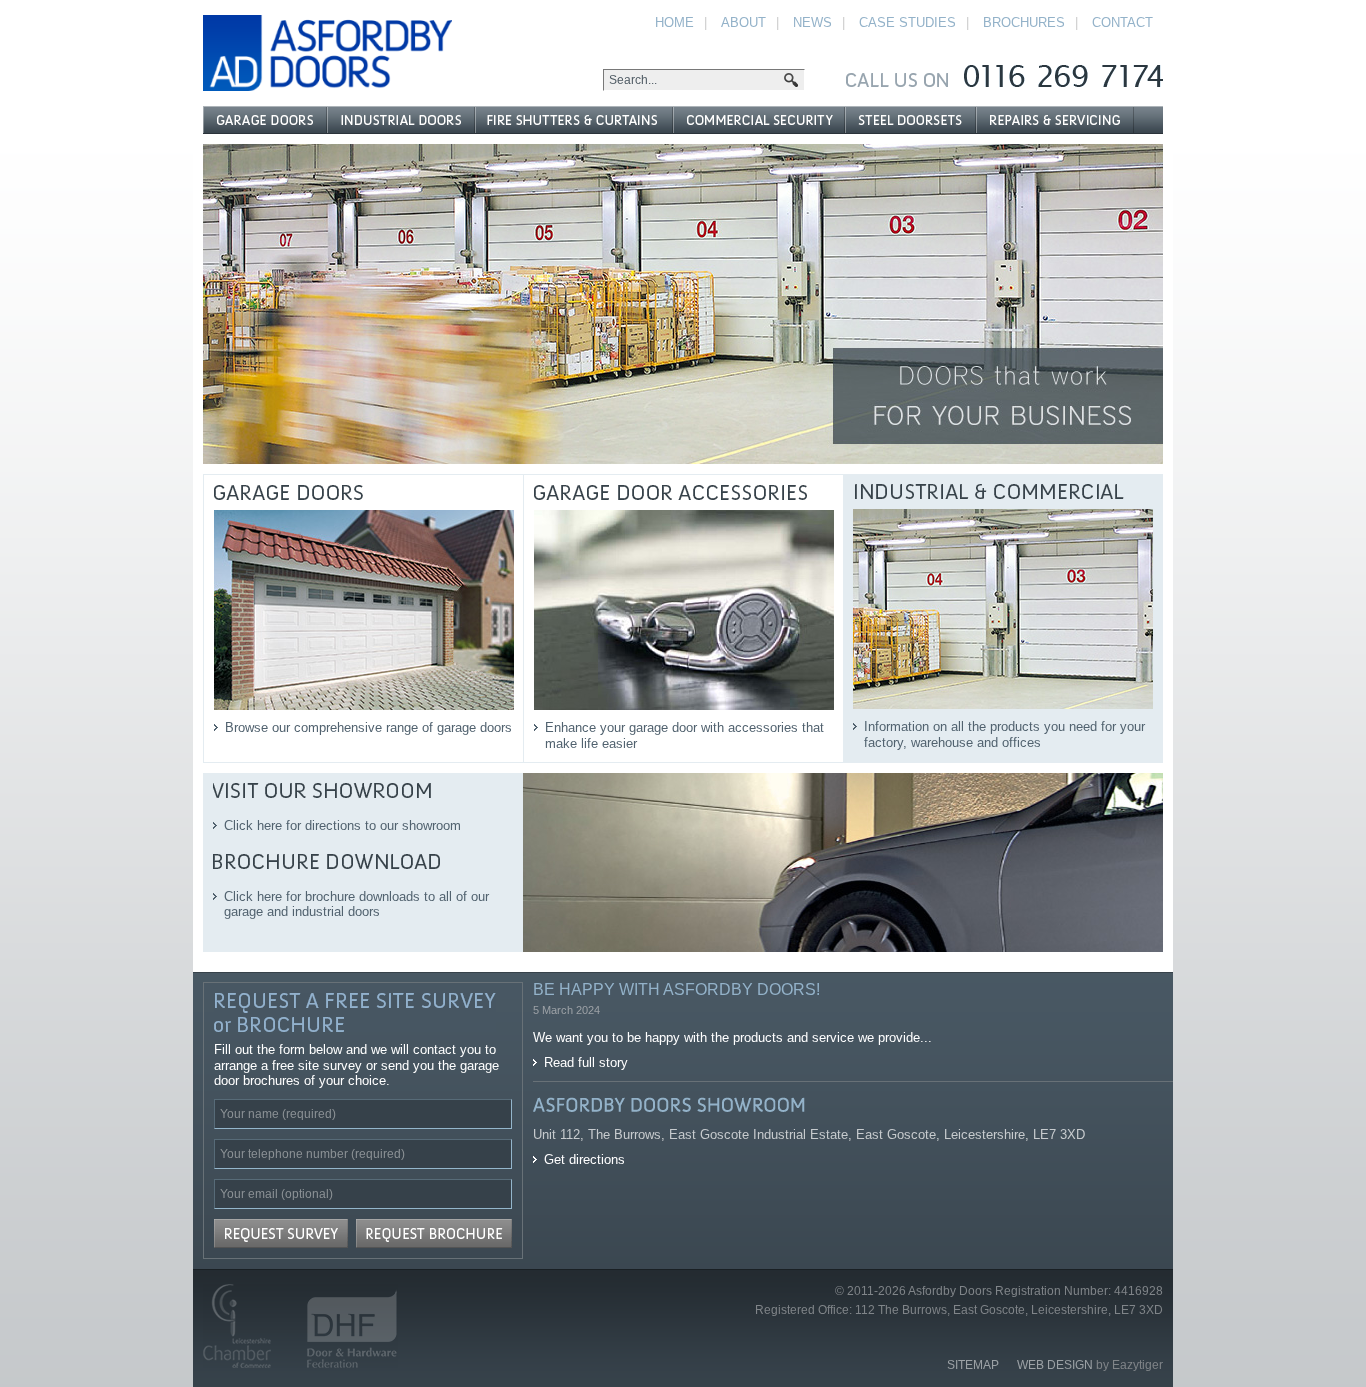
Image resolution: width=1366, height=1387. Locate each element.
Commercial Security (758, 120)
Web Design (1055, 1365)
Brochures (1024, 22)
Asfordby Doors (327, 53)
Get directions (584, 1159)
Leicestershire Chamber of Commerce (245, 1326)
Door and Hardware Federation (343, 1326)
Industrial (401, 120)
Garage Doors (265, 120)
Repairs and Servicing (1055, 120)
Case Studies (907, 22)
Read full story (586, 1062)
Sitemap (973, 1365)
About (743, 22)
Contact (1122, 22)
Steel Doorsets (910, 120)
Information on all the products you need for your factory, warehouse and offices (1004, 734)
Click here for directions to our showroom (342, 825)
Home (674, 22)
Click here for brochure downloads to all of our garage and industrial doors (356, 904)
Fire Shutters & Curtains (573, 120)
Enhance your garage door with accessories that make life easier (684, 735)
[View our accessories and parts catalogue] (683, 304)
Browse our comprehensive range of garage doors (368, 727)
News (812, 22)
